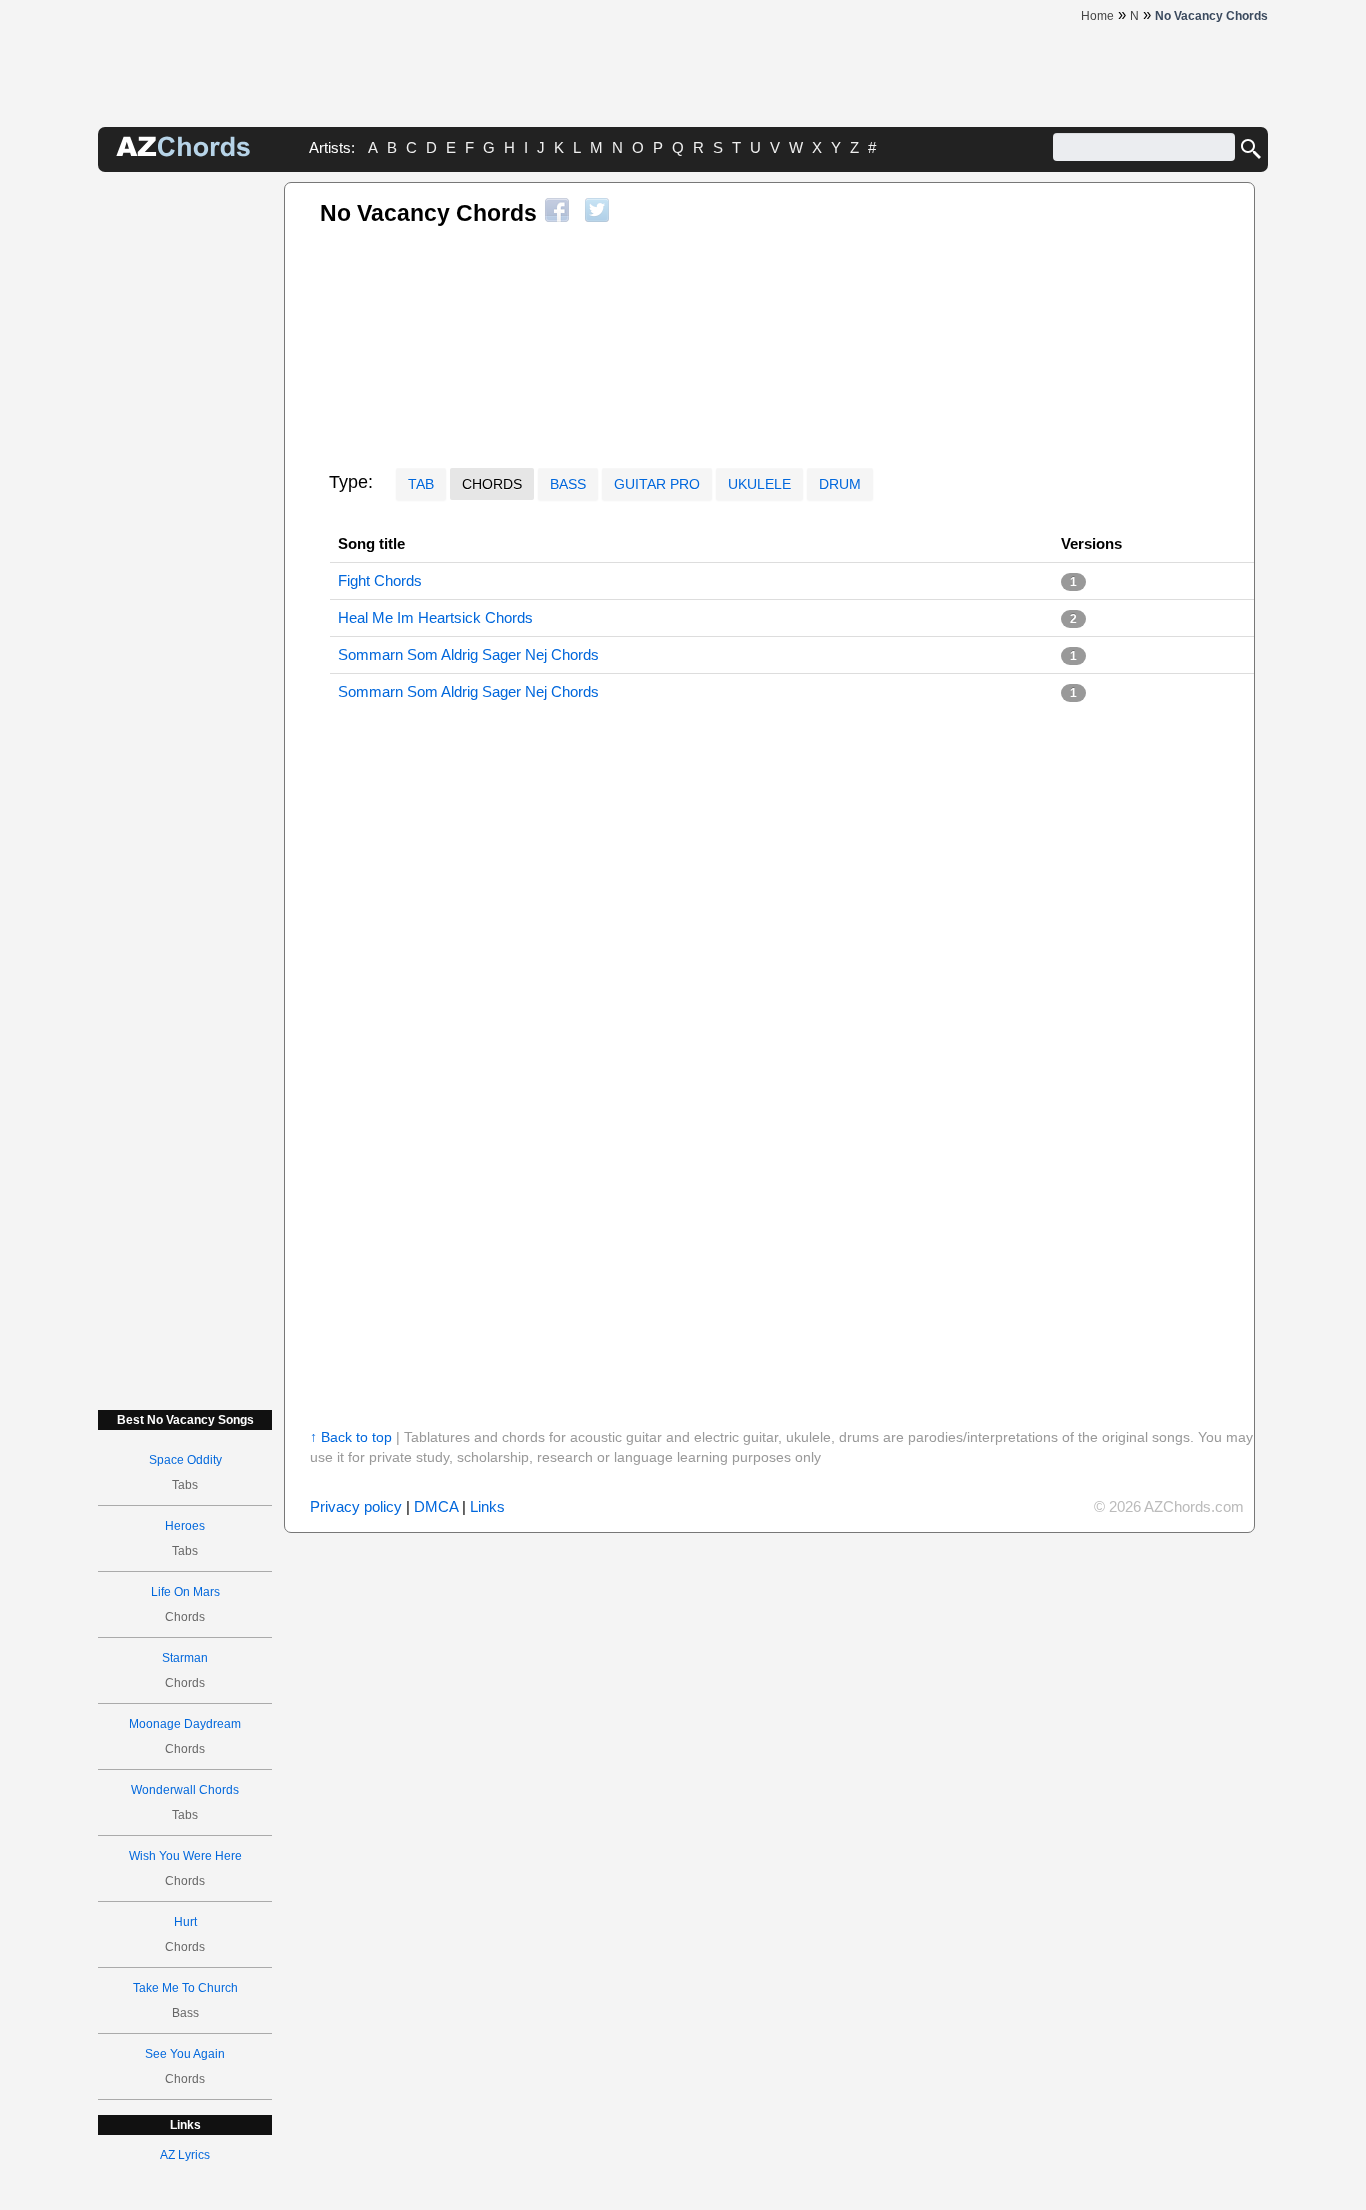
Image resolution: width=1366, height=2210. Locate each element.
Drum (840, 484)
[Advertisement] (185, 482)
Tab (421, 484)
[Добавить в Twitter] (597, 210)
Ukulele (759, 484)
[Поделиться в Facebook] (557, 210)
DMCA (436, 1506)
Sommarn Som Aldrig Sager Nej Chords (468, 654)
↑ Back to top (351, 1437)
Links (487, 1506)
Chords (492, 484)
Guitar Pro (657, 484)
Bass (568, 484)
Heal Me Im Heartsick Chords (435, 617)
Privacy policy (356, 1506)
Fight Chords (380, 580)
